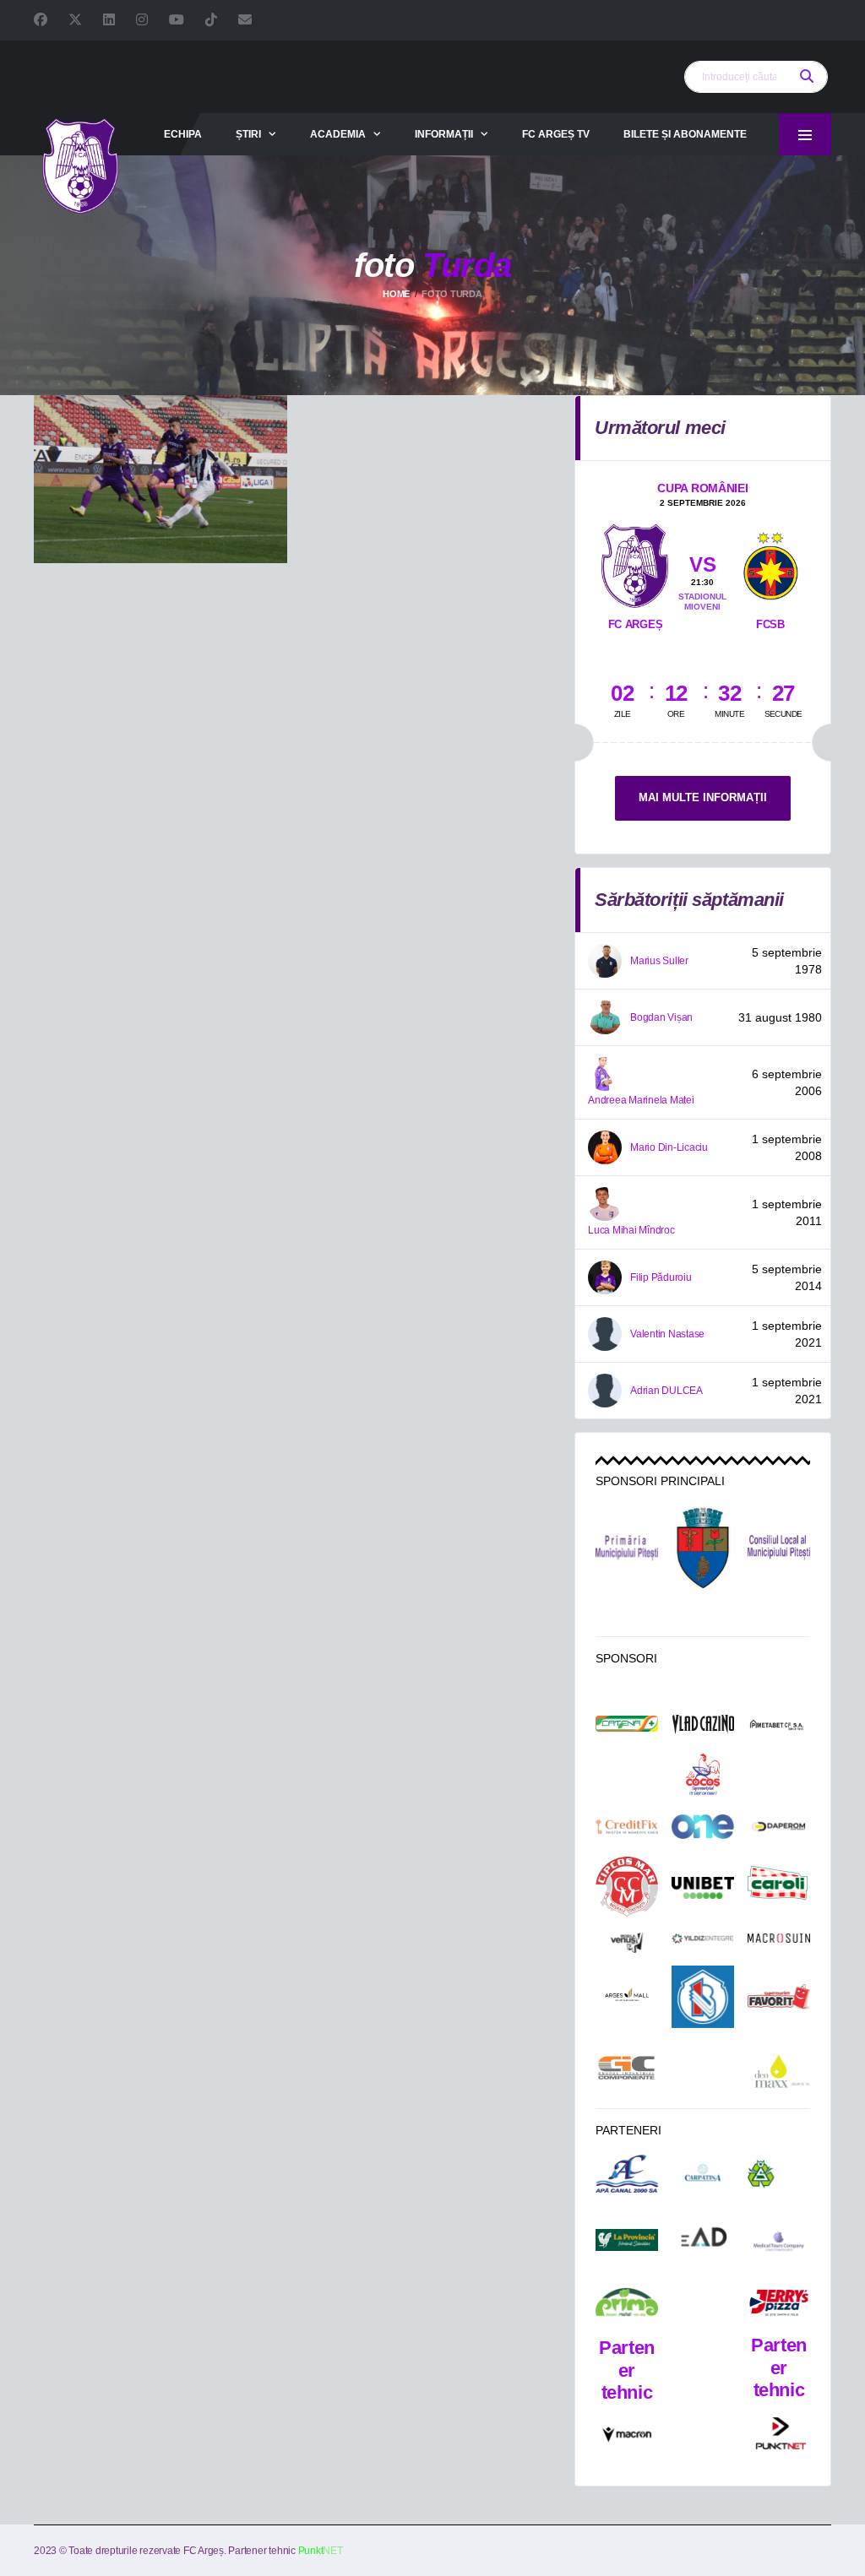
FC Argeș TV (556, 134)
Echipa (183, 134)
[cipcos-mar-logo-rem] (627, 1888)
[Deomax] (779, 2068)
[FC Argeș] (635, 562)
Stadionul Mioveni (702, 602)
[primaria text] (627, 1548)
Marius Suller (659, 961)
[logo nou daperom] (779, 1826)
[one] (703, 1826)
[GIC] (627, 2067)
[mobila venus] (627, 1942)
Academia (338, 134)
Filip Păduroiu (661, 1277)
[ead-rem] (703, 2240)
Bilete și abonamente (685, 134)
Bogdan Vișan (661, 1017)
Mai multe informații (703, 797)
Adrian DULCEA (666, 1391)
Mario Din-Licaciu (669, 1147)
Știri (248, 134)
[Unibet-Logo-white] (703, 1888)
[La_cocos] (703, 1774)
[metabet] (779, 1725)
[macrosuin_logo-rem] (779, 1943)
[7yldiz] (703, 1943)
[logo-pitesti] (703, 1548)
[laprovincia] (627, 2240)
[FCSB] (770, 556)
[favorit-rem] (779, 1997)
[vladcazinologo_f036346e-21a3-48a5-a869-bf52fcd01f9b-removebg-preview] (703, 1725)
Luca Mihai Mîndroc (631, 1230)
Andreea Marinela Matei (641, 1100)
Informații (444, 134)
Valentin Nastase (667, 1334)
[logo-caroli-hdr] (779, 1887)
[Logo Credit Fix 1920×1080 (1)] (627, 1827)
